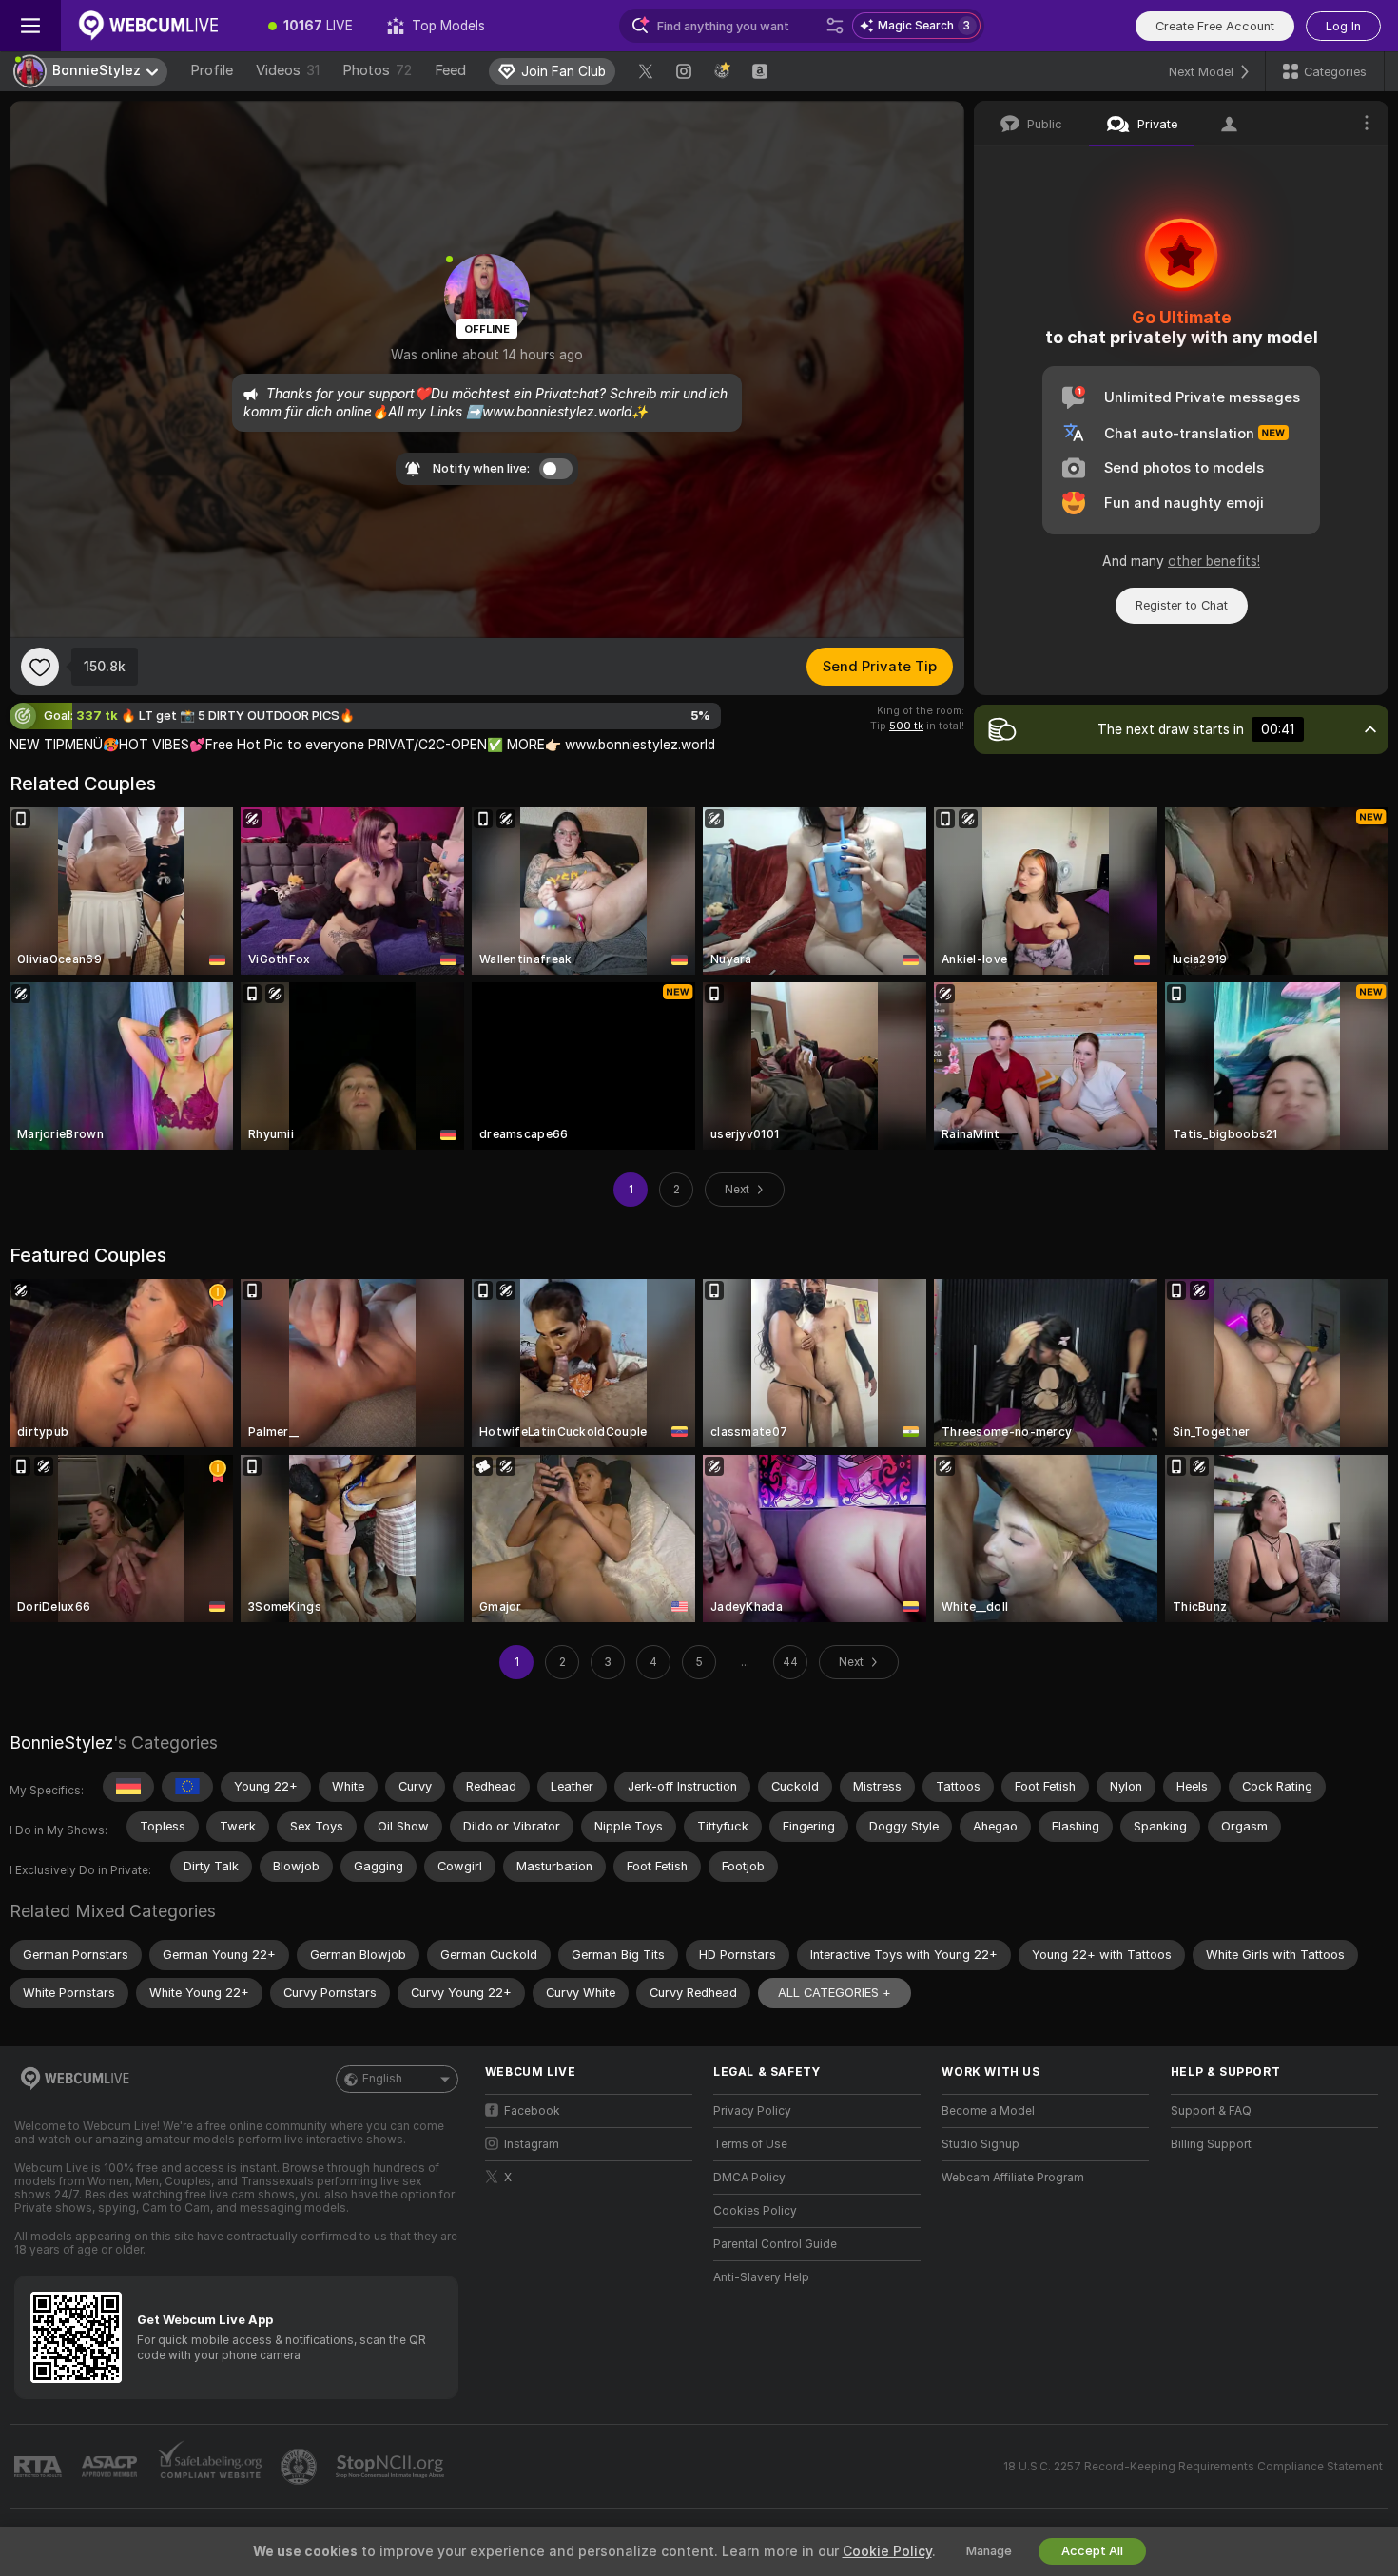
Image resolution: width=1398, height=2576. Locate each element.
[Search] (835, 26)
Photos (377, 70)
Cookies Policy (755, 2211)
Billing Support (1211, 2144)
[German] (128, 1787)
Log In (1343, 26)
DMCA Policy (749, 2178)
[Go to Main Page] (156, 26)
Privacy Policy (752, 2111)
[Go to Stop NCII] (392, 2467)
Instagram (532, 2144)
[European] (187, 1787)
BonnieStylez (61, 1743)
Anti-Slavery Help (761, 2277)
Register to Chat (1182, 605)
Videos (288, 70)
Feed (450, 70)
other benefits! (1214, 561)
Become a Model (988, 2111)
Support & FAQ (1211, 2111)
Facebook (532, 2111)
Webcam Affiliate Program (1013, 2178)
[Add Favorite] (40, 667)
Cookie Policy (887, 2551)
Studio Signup (981, 2144)
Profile (212, 70)
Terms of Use (750, 2144)
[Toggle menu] (30, 26)
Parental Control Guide (775, 2244)
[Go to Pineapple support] (301, 2467)
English (382, 2079)
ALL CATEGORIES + (835, 1993)
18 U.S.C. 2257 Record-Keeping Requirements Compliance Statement (1193, 2467)
